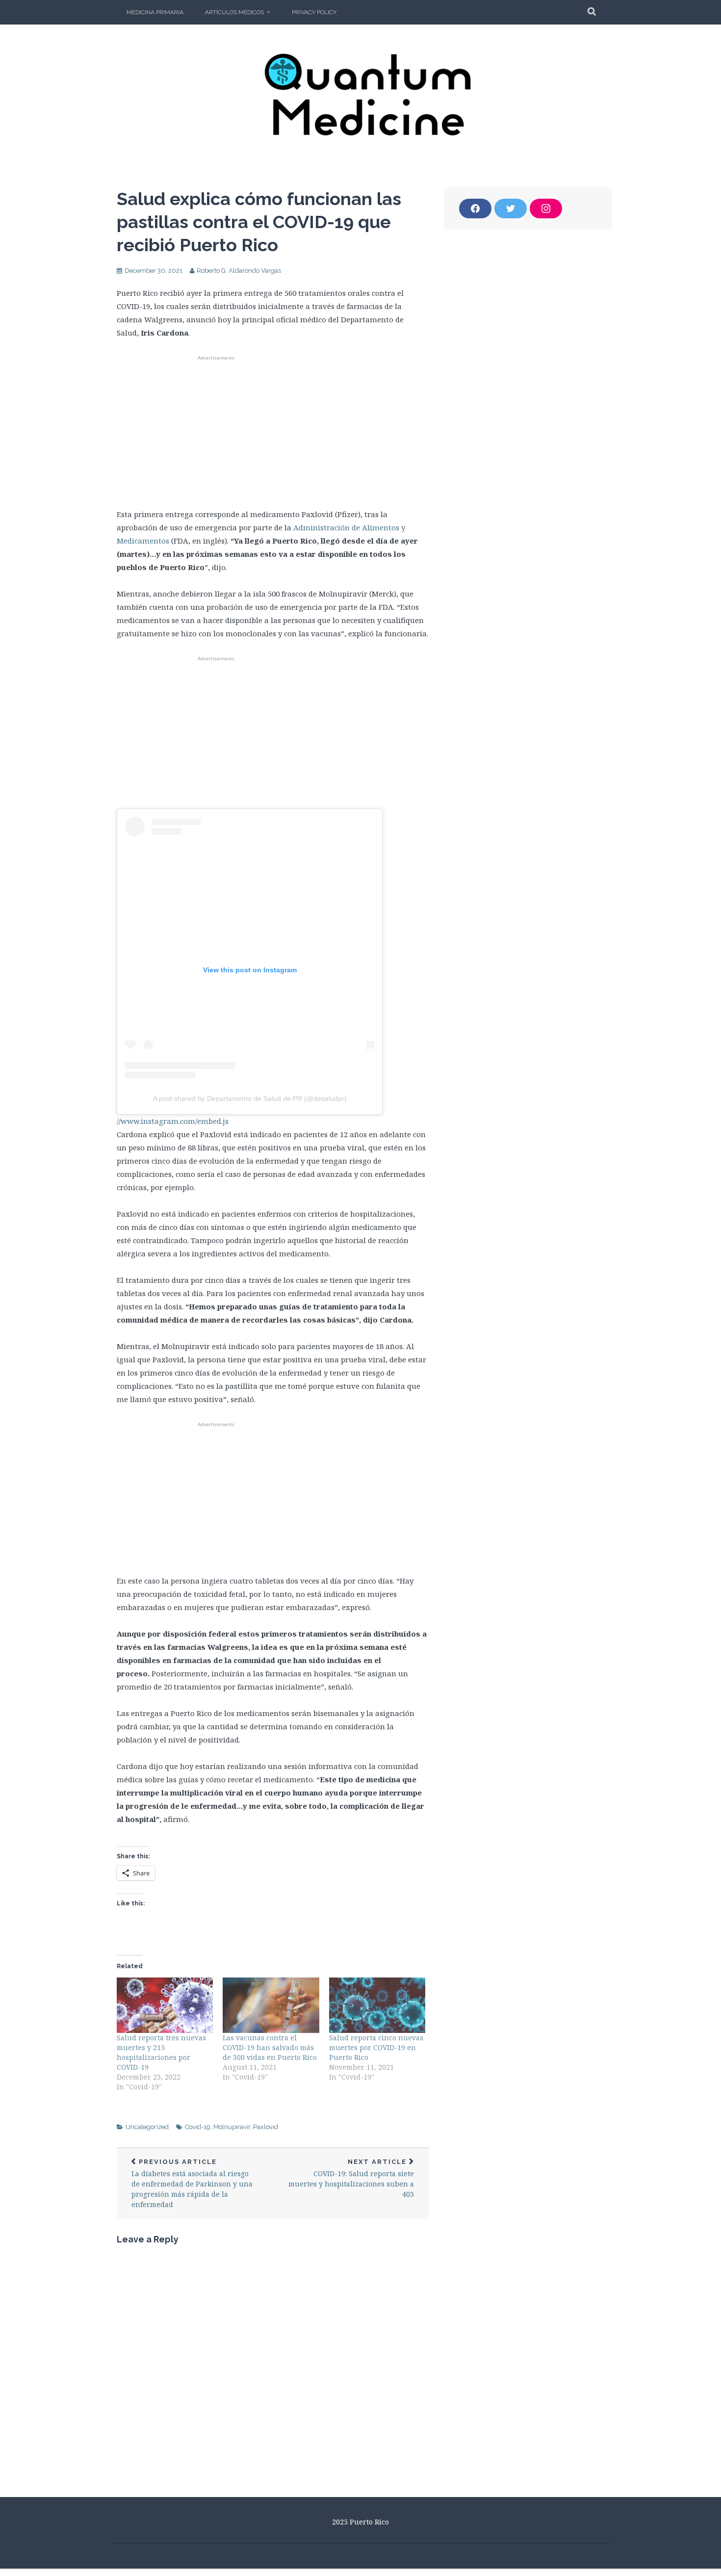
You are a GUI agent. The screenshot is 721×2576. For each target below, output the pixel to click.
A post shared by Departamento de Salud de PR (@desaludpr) (250, 1098)
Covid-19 (198, 2127)
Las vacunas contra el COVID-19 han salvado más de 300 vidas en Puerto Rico (270, 2047)
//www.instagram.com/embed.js (173, 1121)
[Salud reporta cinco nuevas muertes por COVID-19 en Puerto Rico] (377, 2005)
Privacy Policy (314, 12)
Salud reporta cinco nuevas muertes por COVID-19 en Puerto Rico (376, 2047)
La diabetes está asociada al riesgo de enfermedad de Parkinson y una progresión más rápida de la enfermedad (192, 2184)
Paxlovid (266, 2127)
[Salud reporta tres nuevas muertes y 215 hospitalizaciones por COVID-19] (165, 2005)
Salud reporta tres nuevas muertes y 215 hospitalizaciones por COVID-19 (161, 2052)
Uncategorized (147, 2127)
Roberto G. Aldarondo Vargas (239, 271)
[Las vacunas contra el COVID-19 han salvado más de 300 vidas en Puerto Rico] (271, 2005)
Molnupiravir (232, 2127)
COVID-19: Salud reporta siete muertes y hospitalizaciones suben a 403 (351, 2178)
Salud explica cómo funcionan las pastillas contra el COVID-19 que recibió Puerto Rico (259, 222)
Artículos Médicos (234, 12)
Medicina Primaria (155, 12)
